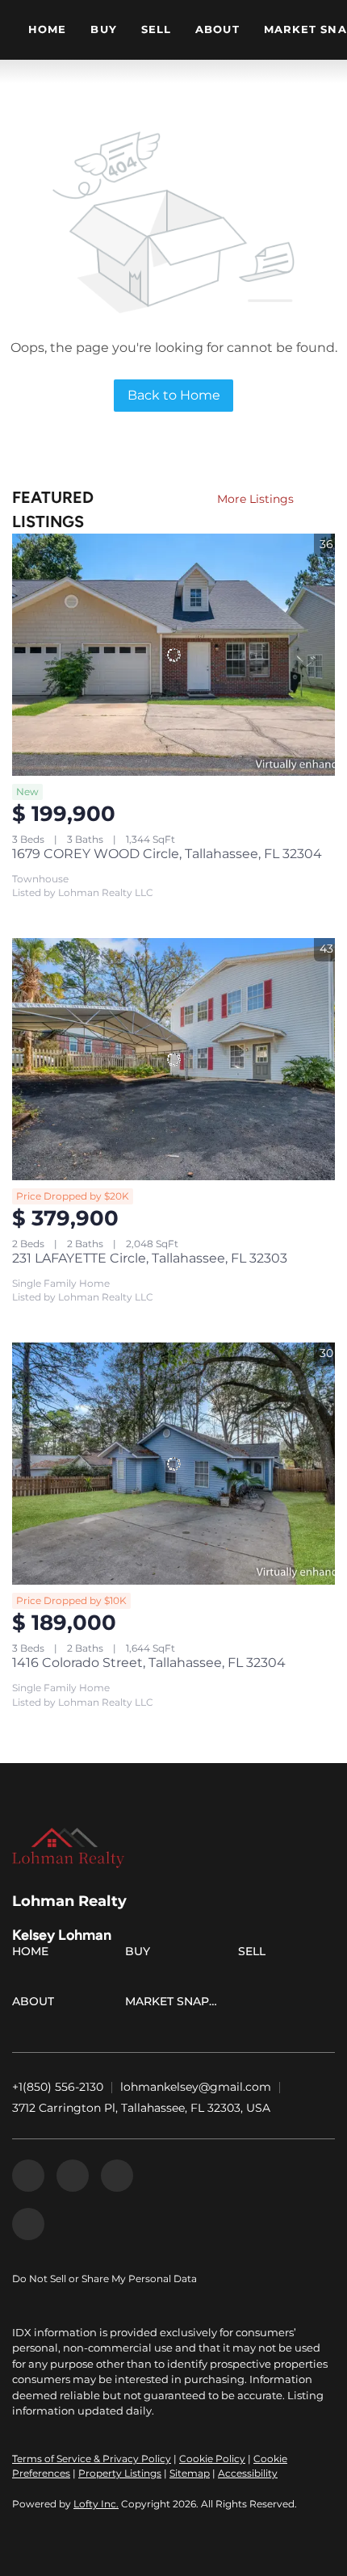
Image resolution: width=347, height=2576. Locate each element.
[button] (34, 1954)
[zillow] (73, 2176)
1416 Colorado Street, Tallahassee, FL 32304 (149, 1663)
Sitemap (190, 2473)
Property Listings (120, 2473)
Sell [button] (156, 29)
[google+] (28, 2224)
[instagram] (117, 2176)
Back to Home (174, 395)
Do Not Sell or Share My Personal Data (105, 2279)
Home (47, 29)
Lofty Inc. (96, 2504)
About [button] (217, 29)
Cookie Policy (212, 2459)
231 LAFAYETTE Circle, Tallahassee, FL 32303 (150, 1258)
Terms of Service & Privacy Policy (92, 2459)
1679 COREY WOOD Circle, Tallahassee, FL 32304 (167, 854)
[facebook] (28, 2176)
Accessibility (248, 2473)
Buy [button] (103, 29)
